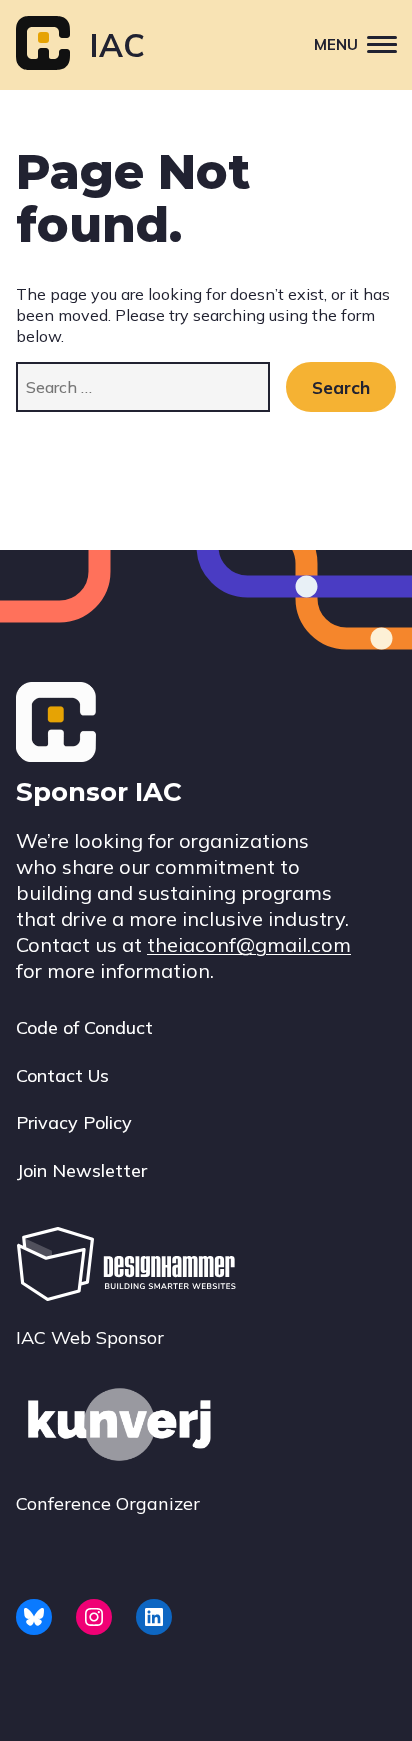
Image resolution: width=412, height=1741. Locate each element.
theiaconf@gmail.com (249, 944)
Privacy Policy (74, 1122)
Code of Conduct (84, 1027)
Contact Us (62, 1075)
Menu (336, 44)
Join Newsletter (81, 1170)
